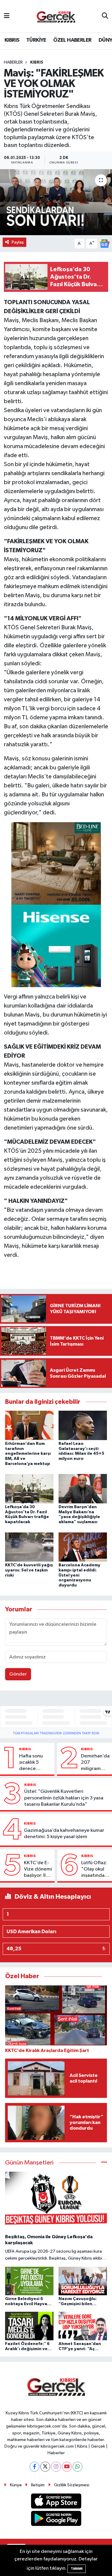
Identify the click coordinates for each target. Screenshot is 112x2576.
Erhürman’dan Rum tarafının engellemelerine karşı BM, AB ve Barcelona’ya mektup (28, 1454)
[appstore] (56, 2502)
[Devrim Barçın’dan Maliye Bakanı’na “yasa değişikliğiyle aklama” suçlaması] (83, 1489)
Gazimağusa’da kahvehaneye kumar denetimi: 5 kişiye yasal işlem (64, 1834)
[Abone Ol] (105, 243)
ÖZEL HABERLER (72, 40)
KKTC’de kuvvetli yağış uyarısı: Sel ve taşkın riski (29, 1570)
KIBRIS (12, 40)
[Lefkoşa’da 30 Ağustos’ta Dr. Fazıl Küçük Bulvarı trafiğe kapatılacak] (29, 1489)
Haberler (13, 62)
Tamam (77, 2569)
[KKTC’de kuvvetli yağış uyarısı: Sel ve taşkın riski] (29, 1547)
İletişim (38, 2485)
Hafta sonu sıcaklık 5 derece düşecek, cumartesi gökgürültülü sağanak (34, 1763)
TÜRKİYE (36, 40)
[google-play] (56, 2520)
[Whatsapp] (78, 2467)
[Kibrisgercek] (56, 16)
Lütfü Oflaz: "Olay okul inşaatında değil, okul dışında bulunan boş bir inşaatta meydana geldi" (95, 1870)
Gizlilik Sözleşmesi (72, 2485)
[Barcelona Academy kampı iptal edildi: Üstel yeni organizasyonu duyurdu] (83, 1547)
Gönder (18, 1674)
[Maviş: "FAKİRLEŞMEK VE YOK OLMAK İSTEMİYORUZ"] (56, 202)
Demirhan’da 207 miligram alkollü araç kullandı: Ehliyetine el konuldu (95, 1763)
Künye (16, 2485)
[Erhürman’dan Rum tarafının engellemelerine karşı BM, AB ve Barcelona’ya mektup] (29, 1425)
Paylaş (18, 242)
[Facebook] (34, 2467)
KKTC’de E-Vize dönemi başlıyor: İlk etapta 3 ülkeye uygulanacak (38, 1870)
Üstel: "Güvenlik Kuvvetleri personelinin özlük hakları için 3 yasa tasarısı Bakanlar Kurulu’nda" (64, 1798)
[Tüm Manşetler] (104, 2163)
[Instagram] (56, 2467)
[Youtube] (67, 2467)
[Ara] (105, 16)
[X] (45, 2467)
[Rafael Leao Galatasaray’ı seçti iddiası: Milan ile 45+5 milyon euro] (83, 1425)
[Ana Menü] (7, 16)
